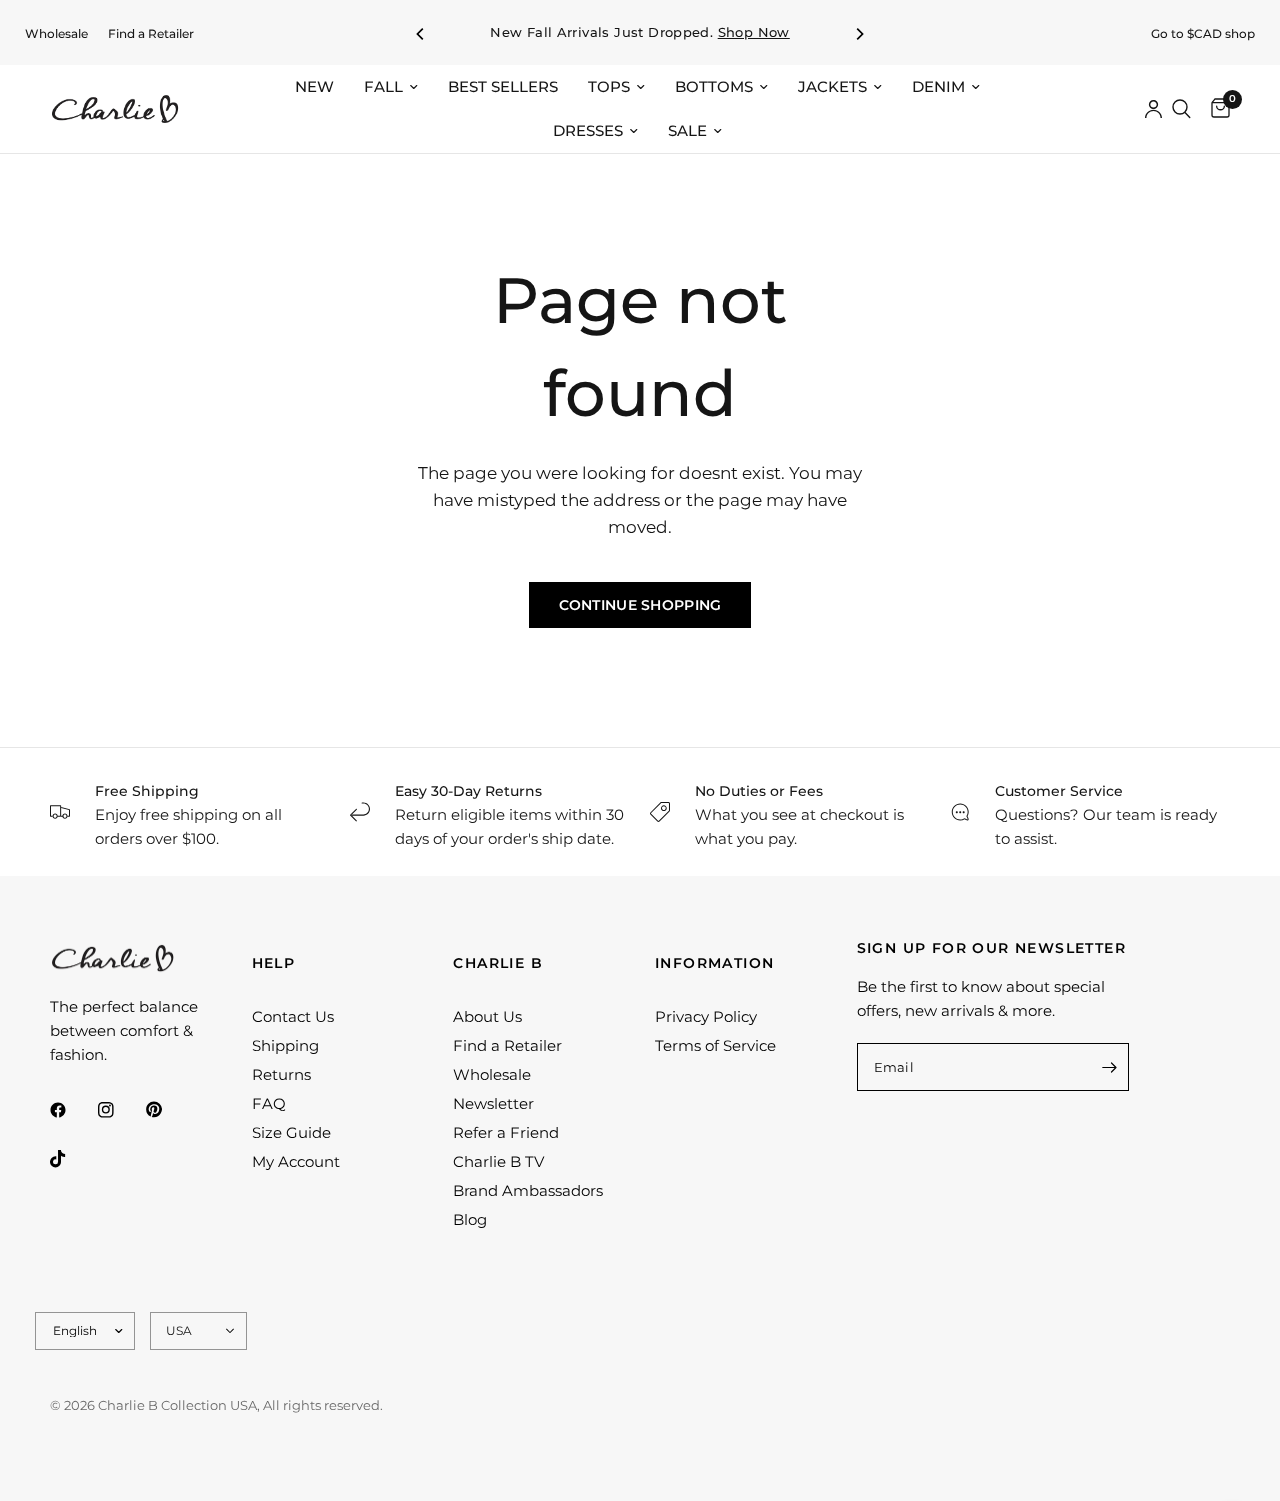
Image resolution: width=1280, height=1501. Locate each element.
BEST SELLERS (503, 86)
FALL (383, 86)
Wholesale (56, 33)
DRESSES (588, 130)
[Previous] (421, 34)
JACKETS (832, 86)
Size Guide (291, 1132)
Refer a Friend (506, 1132)
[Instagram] (120, 1110)
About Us (487, 1016)
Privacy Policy (706, 1016)
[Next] (859, 34)
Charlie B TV (498, 1161)
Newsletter (493, 1103)
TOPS (609, 86)
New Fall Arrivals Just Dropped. (640, 32)
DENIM (938, 86)
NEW (314, 86)
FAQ (269, 1103)
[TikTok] (72, 1159)
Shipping (285, 1045)
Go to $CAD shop (1203, 33)
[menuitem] (56, 33)
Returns (281, 1074)
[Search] (1181, 109)
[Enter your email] (1109, 1067)
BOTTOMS (714, 86)
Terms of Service (715, 1045)
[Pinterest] (168, 1109)
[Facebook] (72, 1110)
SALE (687, 130)
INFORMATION (714, 963)
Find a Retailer (151, 33)
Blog (470, 1219)
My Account (296, 1161)
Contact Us (293, 1016)
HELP (274, 963)
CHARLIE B (498, 963)
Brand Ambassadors (528, 1190)
